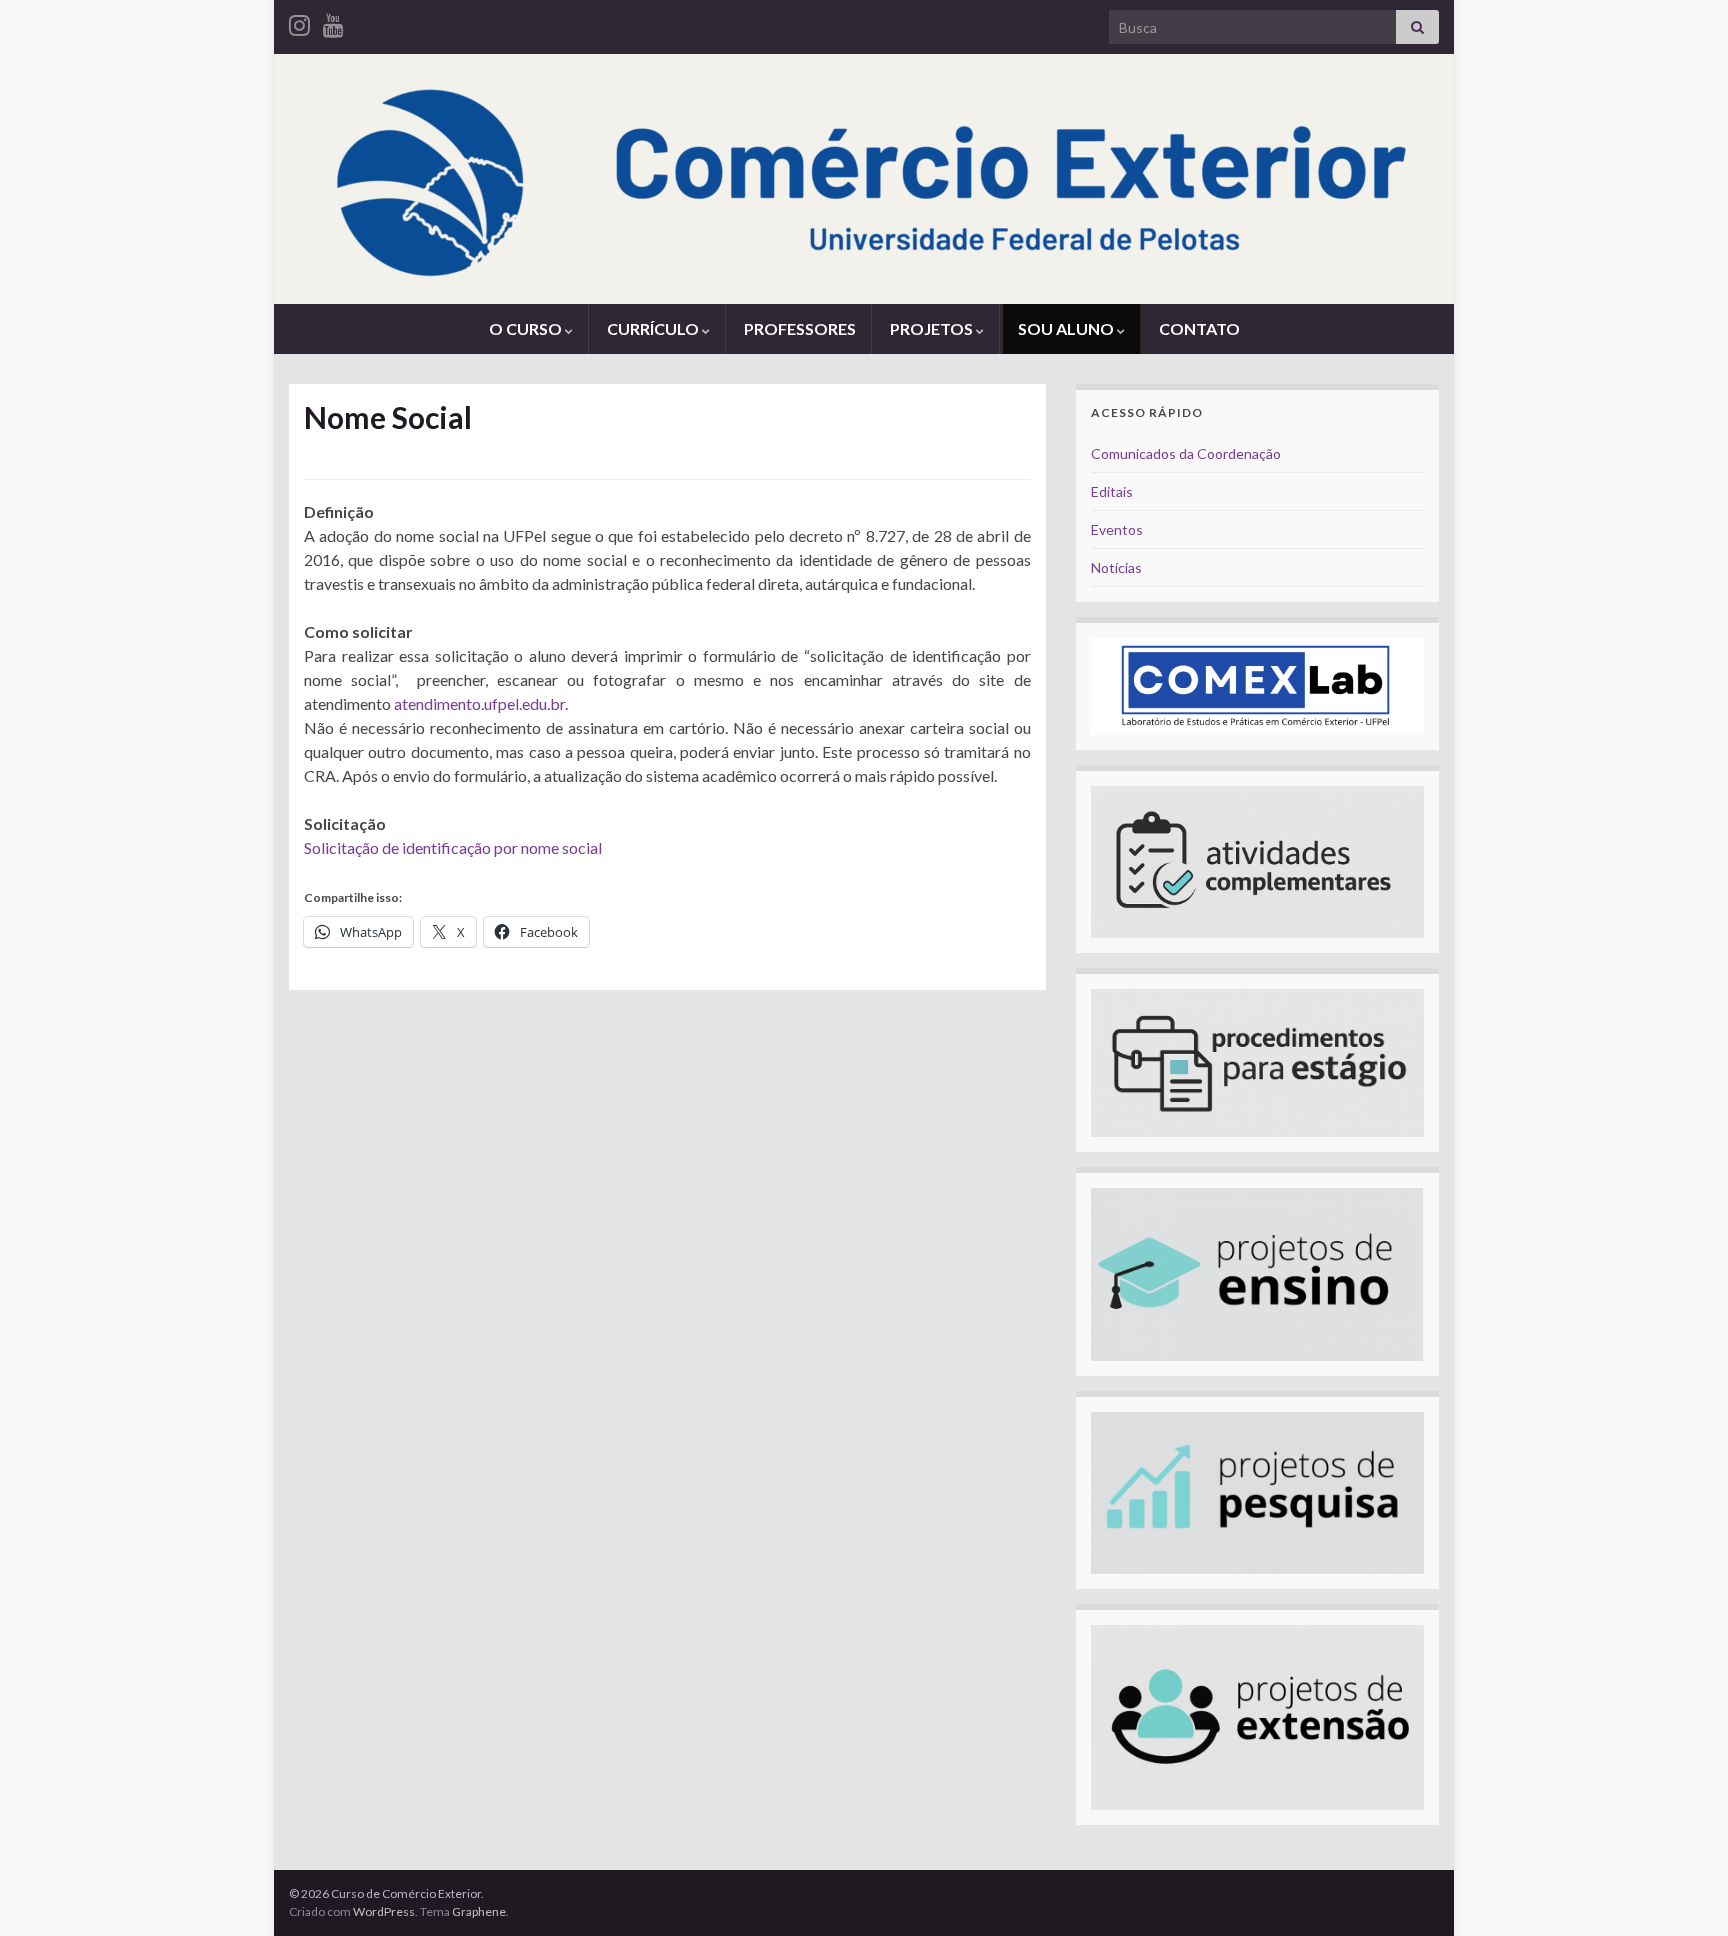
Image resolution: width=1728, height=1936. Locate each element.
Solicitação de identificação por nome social (453, 847)
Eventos (1117, 529)
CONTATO (1199, 328)
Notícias (1116, 567)
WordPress (384, 1911)
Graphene (479, 1911)
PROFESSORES (800, 328)
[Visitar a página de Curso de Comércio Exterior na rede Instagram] (299, 21)
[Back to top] (1683, 1891)
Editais (1112, 491)
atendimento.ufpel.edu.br (479, 703)
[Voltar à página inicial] (864, 179)
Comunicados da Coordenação (1186, 453)
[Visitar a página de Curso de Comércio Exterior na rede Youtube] (333, 21)
